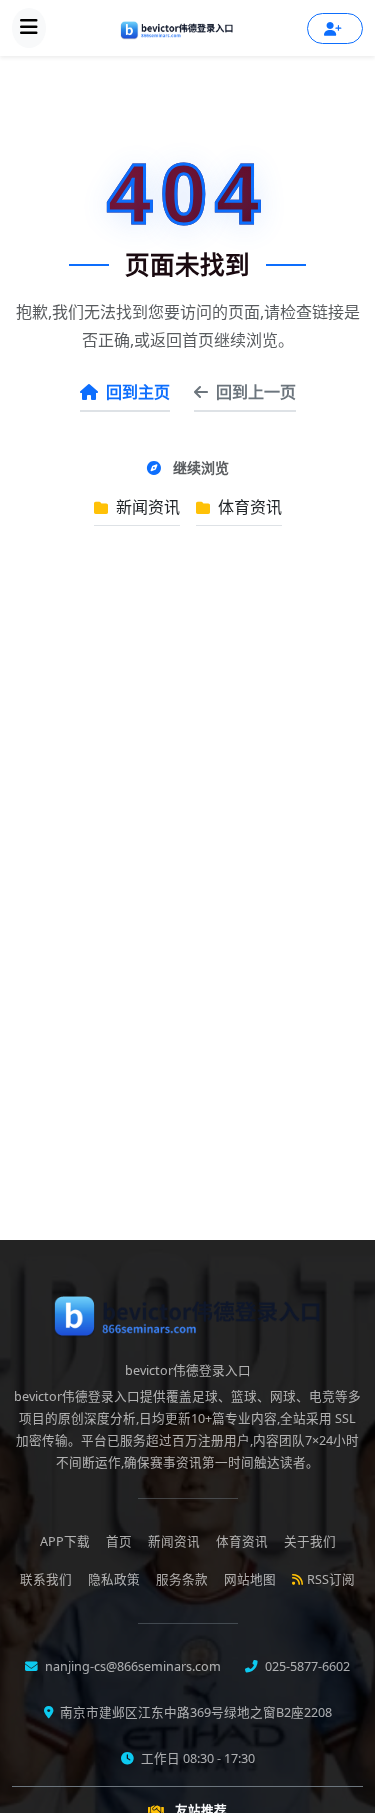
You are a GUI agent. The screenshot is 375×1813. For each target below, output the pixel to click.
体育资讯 (248, 507)
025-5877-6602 (306, 1666)
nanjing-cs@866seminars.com (131, 1666)
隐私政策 (114, 1579)
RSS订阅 (331, 1579)
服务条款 (182, 1579)
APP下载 (65, 1541)
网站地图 (250, 1579)
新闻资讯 (146, 507)
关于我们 (310, 1541)
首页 (119, 1541)
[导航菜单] (29, 28)
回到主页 (138, 392)
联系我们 (46, 1579)
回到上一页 (256, 392)
